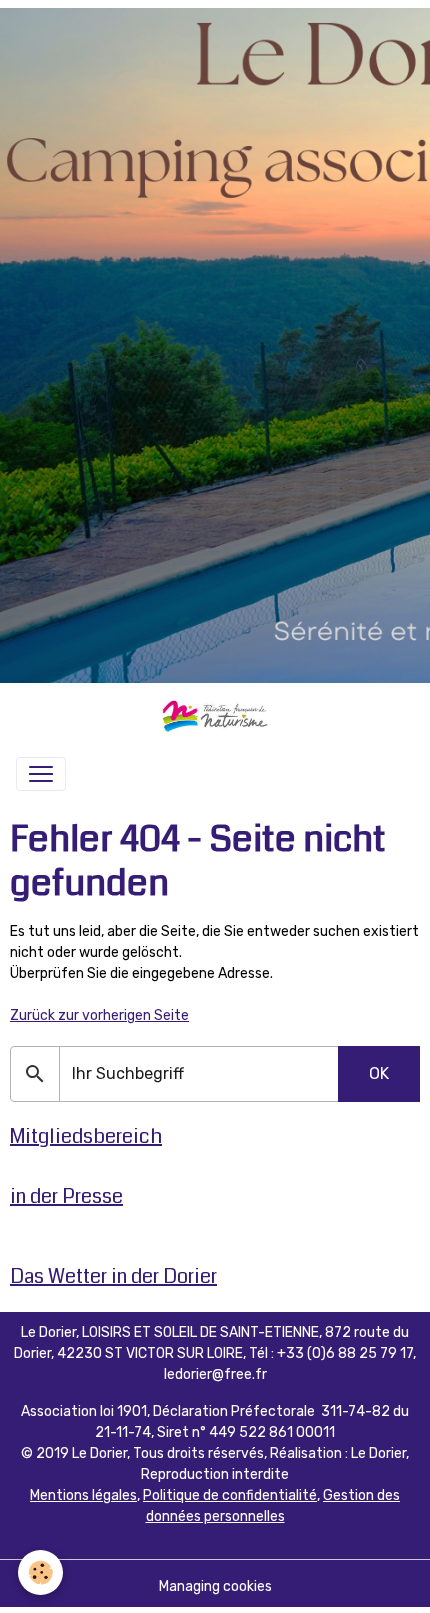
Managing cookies (215, 1586)
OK (379, 1073)
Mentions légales (83, 1495)
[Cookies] (40, 1572)
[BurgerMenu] (41, 774)
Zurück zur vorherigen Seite (99, 1015)
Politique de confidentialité (230, 1495)
